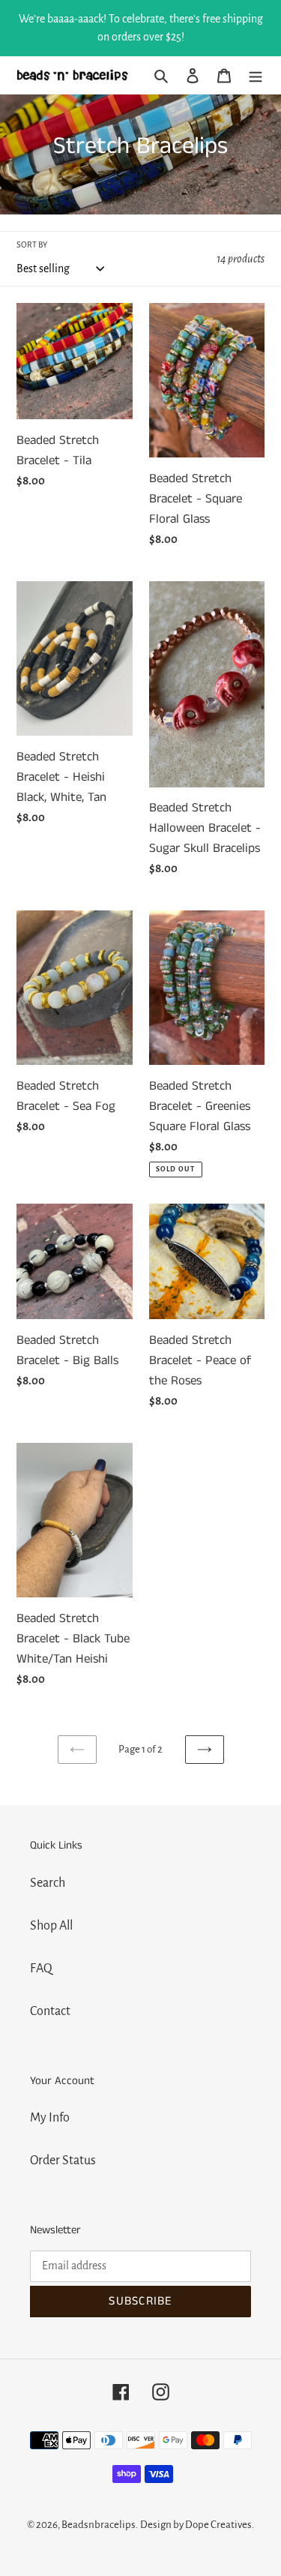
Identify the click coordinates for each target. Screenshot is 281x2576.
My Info (50, 2118)
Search (48, 1883)
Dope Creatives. (220, 2525)
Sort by (32, 244)
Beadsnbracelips (99, 2525)
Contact (50, 2011)
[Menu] (256, 75)
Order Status (63, 2161)
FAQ (41, 1969)
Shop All (51, 1926)
